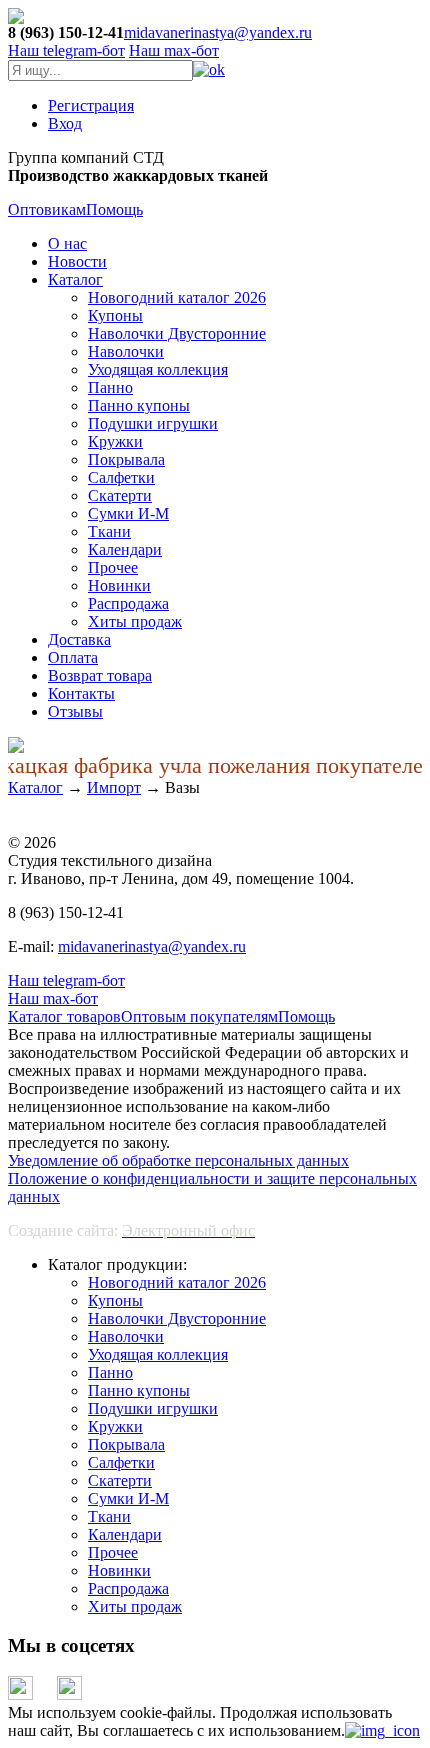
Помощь (114, 209)
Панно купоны (139, 405)
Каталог (75, 279)
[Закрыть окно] (382, 1730)
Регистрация (91, 105)
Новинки (119, 585)
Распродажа (128, 603)
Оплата (73, 657)
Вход (65, 123)
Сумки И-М (128, 513)
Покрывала (126, 459)
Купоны (115, 315)
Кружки (115, 441)
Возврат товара (100, 675)
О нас (67, 243)
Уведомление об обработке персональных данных (178, 1160)
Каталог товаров (64, 1016)
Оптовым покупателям (199, 1016)
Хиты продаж (135, 621)
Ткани (109, 531)
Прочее (113, 567)
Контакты (81, 693)
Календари (125, 549)
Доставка (79, 639)
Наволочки (126, 351)
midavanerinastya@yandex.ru (218, 32)
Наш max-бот (53, 998)
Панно (110, 387)
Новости (77, 261)
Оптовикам (47, 209)
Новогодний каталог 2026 (177, 297)
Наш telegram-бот (66, 980)
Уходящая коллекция (158, 369)
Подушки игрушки (153, 423)
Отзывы (75, 711)
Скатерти (120, 495)
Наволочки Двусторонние (177, 333)
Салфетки (121, 477)
